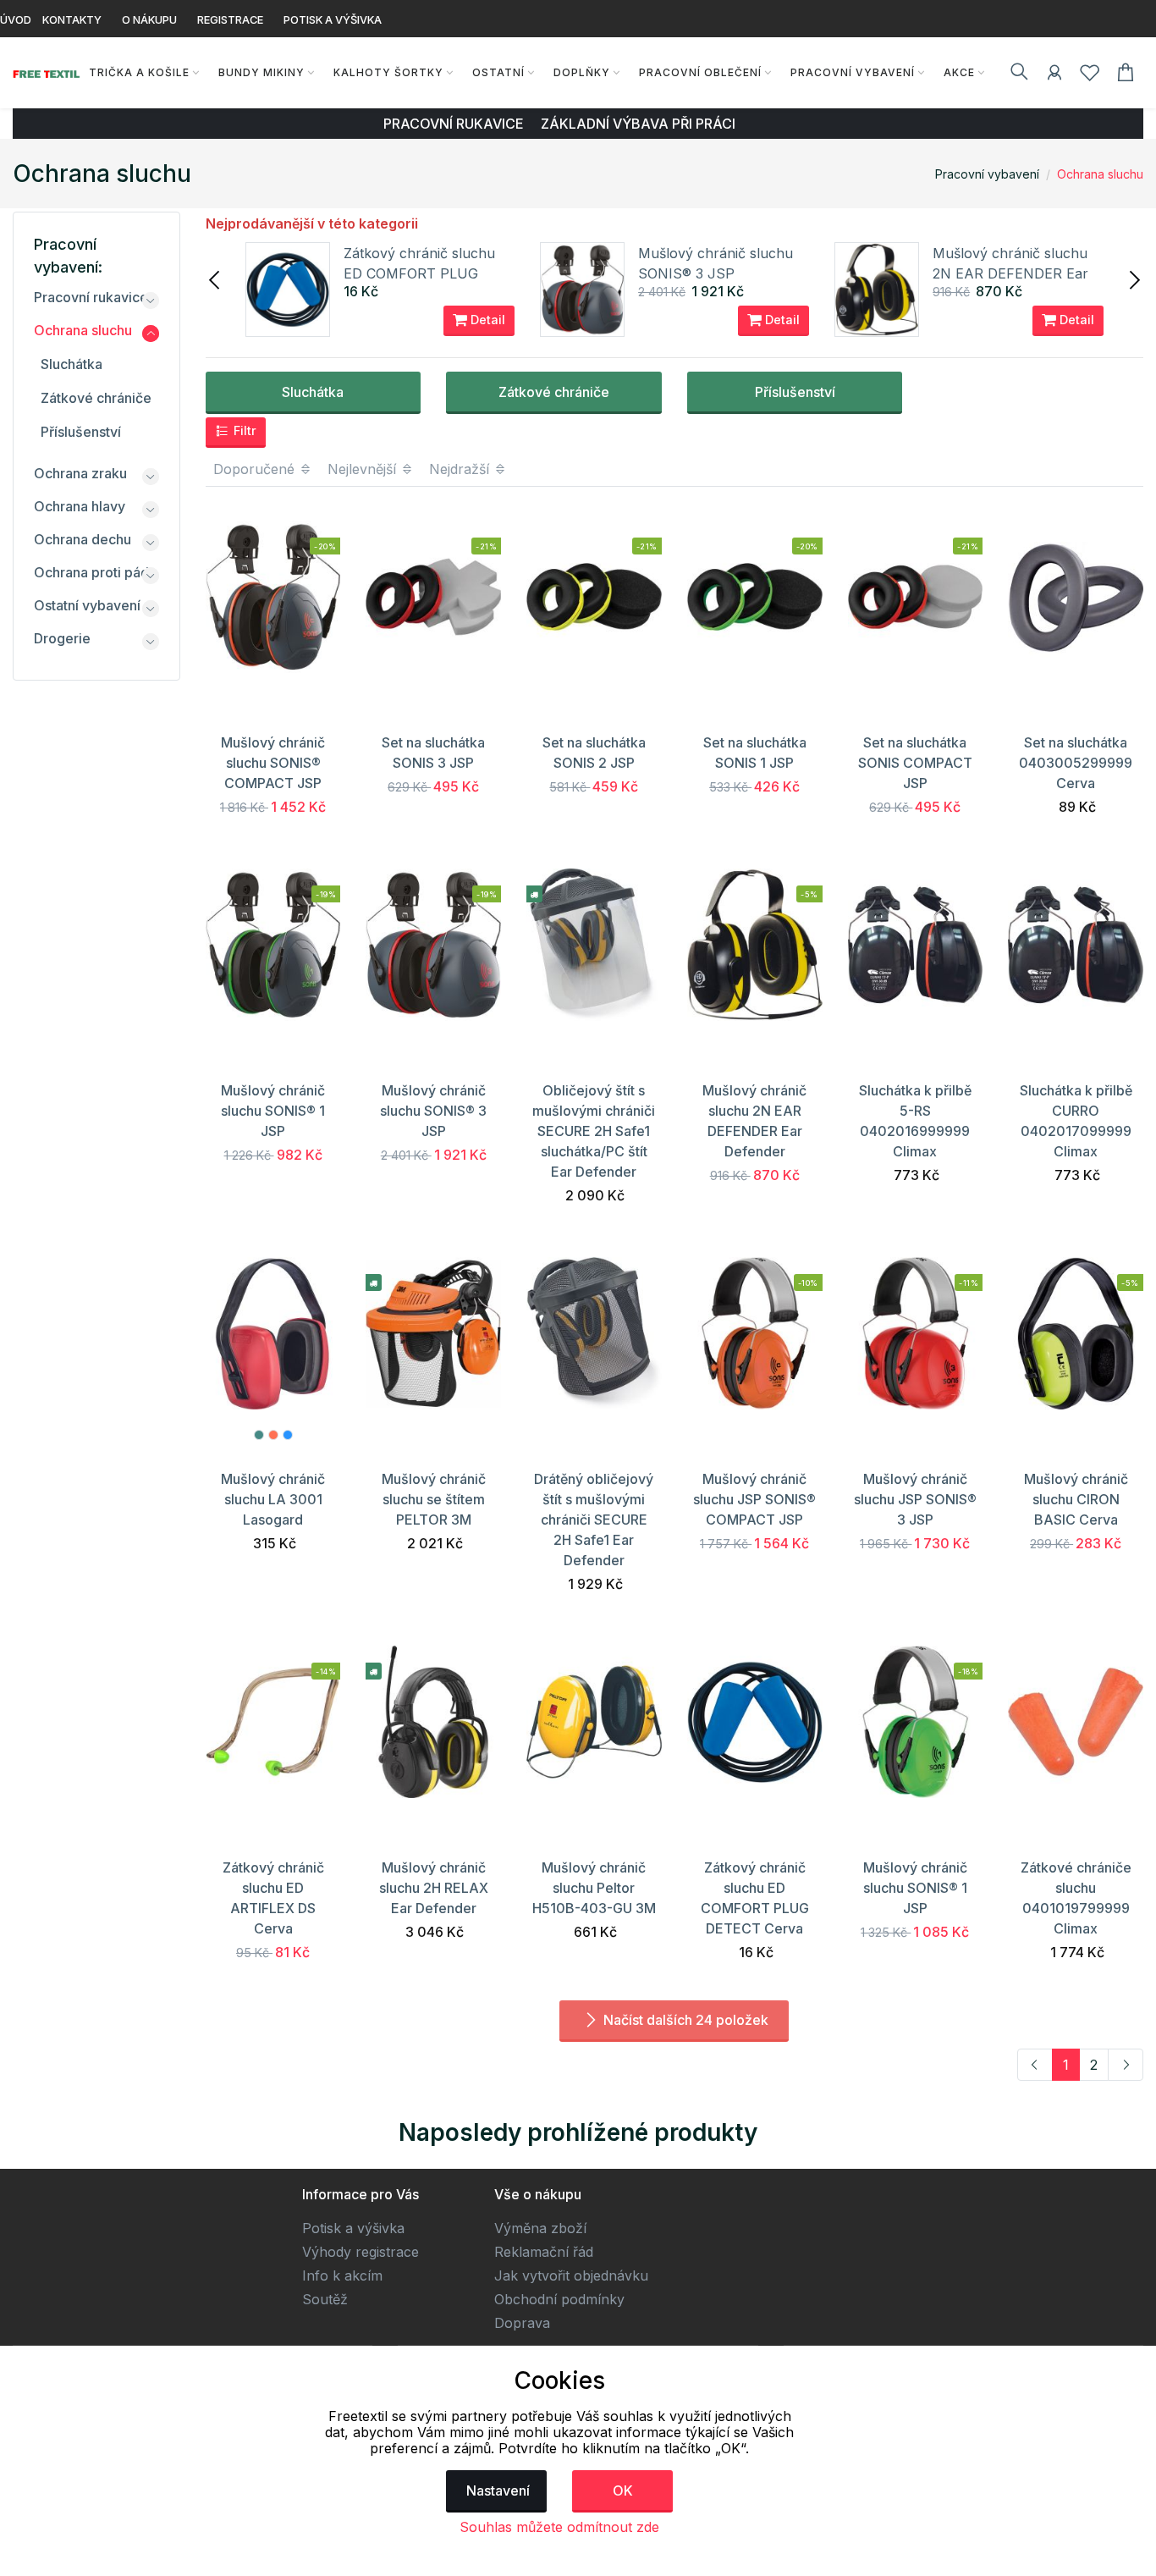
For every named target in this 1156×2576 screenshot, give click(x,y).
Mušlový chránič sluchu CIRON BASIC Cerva (1076, 1499)
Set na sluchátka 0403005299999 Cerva (1076, 763)
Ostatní (498, 72)
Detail (486, 320)
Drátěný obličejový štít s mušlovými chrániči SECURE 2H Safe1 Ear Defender (594, 1520)
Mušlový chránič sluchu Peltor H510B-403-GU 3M (594, 1888)
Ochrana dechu (83, 539)
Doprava (522, 2323)
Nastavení (498, 2491)
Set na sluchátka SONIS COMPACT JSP (915, 763)
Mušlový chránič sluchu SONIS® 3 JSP (433, 1111)
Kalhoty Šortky (388, 72)
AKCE (959, 72)
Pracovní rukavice (91, 297)
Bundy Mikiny (261, 72)
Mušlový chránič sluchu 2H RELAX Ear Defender (434, 1888)
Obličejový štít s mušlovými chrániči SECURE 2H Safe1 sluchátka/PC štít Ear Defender (594, 1131)
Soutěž (325, 2299)
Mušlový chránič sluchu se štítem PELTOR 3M (434, 1499)
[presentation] (216, 279)
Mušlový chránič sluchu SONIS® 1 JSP (273, 1111)
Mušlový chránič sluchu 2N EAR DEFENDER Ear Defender (1010, 273)
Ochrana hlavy (80, 506)
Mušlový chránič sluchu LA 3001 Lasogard (273, 1499)
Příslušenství (795, 392)
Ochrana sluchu (1100, 174)
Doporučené (256, 469)
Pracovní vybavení (853, 72)
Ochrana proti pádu (95, 572)
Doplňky (582, 72)
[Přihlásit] (1054, 75)
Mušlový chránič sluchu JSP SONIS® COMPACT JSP (754, 1499)
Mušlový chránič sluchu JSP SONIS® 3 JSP (915, 1499)
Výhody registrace (361, 2252)
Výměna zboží (540, 2228)
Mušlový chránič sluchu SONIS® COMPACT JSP (273, 763)
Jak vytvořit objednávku (571, 2275)
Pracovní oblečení (700, 72)
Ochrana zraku (80, 473)
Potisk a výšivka (353, 2228)
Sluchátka (313, 392)
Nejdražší (461, 469)
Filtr (243, 430)
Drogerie (62, 638)
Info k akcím (342, 2275)
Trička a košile (139, 72)
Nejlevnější (364, 469)
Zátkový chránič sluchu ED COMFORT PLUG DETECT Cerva (419, 273)
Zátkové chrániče (554, 392)
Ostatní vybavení (87, 605)
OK (623, 2491)
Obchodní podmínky (559, 2299)
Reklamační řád (544, 2252)
